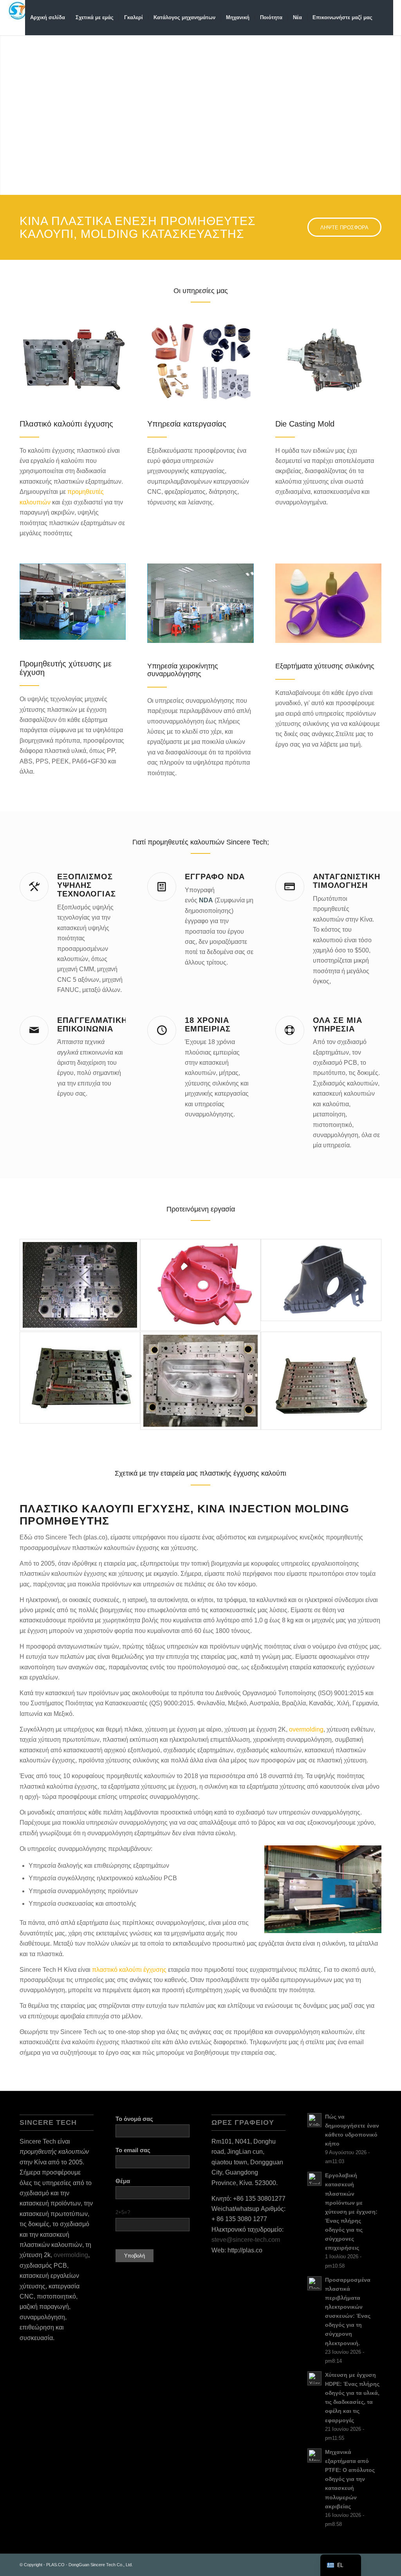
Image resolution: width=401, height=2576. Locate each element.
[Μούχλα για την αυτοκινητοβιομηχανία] (321, 1280)
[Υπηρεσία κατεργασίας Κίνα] (200, 360)
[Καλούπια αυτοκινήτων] (80, 1378)
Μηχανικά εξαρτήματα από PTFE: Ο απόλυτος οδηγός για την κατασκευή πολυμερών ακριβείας (350, 2479)
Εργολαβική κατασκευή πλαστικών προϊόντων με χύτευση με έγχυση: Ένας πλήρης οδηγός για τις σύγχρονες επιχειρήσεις (351, 2212)
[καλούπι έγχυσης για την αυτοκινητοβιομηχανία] (200, 1381)
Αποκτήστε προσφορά (287, 150)
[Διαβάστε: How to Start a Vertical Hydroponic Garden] (314, 2120)
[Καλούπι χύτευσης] (328, 360)
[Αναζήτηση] (385, 18)
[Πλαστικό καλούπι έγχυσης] (73, 360)
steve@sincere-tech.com (246, 2240)
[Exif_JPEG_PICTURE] (200, 1285)
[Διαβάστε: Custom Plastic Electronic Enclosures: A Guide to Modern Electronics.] (314, 2283)
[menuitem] (48, 18)
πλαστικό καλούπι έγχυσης (129, 1970)
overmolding (306, 1729)
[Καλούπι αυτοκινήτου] (321, 1381)
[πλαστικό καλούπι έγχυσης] (80, 1285)
